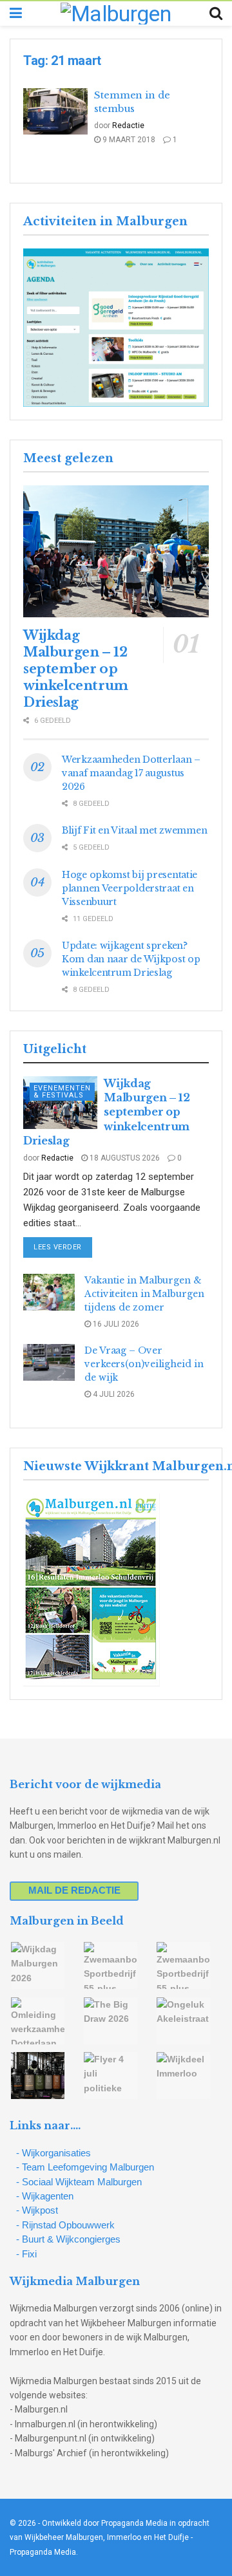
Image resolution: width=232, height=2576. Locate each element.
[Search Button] (216, 14)
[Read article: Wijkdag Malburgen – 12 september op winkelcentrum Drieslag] (116, 552)
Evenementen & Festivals (62, 1092)
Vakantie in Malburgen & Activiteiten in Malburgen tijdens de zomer (144, 1294)
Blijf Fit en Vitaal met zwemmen (134, 830)
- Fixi (26, 2254)
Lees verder (63, 1247)
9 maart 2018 (128, 140)
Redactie (128, 126)
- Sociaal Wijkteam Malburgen (79, 2182)
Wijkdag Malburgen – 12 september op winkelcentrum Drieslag (76, 669)
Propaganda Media (43, 2552)
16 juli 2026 (115, 1324)
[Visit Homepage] (116, 14)
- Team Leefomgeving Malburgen (85, 2167)
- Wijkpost (37, 2210)
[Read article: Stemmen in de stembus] (55, 111)
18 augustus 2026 (124, 1158)
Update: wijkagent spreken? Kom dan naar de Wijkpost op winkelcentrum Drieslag (131, 959)
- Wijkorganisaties (53, 2153)
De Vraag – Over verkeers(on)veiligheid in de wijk (144, 1364)
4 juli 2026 (113, 1394)
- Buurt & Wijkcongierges (68, 2239)
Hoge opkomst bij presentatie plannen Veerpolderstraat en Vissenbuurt (130, 888)
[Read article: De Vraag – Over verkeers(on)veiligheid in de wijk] (49, 1362)
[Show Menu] (16, 14)
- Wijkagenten (45, 2196)
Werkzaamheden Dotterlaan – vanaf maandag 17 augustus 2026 (131, 773)
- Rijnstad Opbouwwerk (65, 2225)
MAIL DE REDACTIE (74, 1890)
